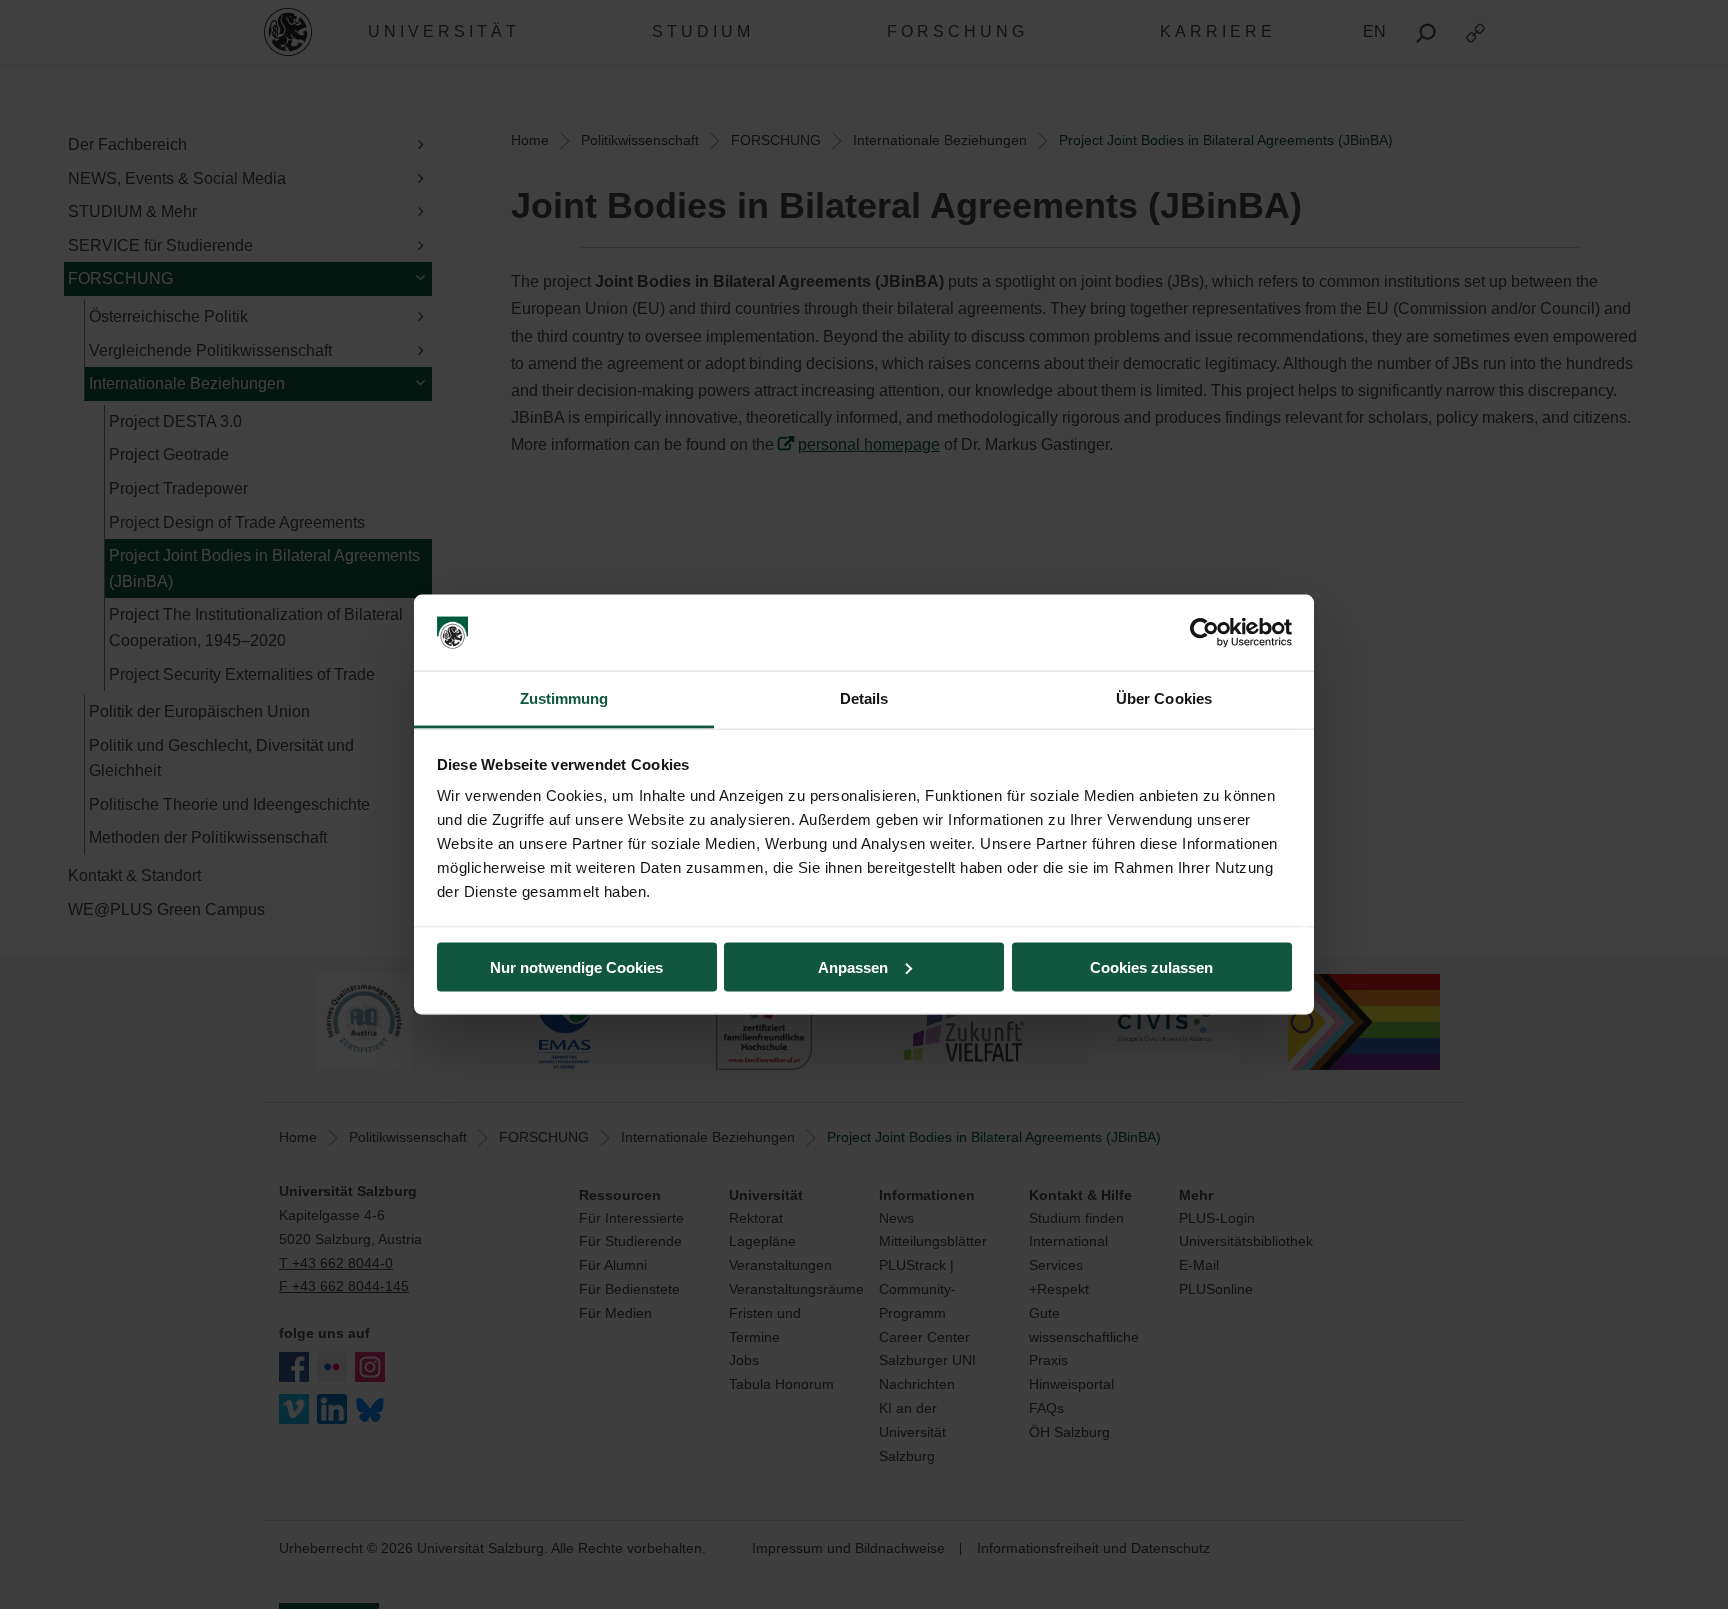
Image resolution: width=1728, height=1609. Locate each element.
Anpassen (853, 966)
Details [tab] (864, 698)
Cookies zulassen (1151, 966)
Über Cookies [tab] (1164, 698)
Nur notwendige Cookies (576, 966)
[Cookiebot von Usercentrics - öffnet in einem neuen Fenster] (1204, 633)
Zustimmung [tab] (564, 698)
